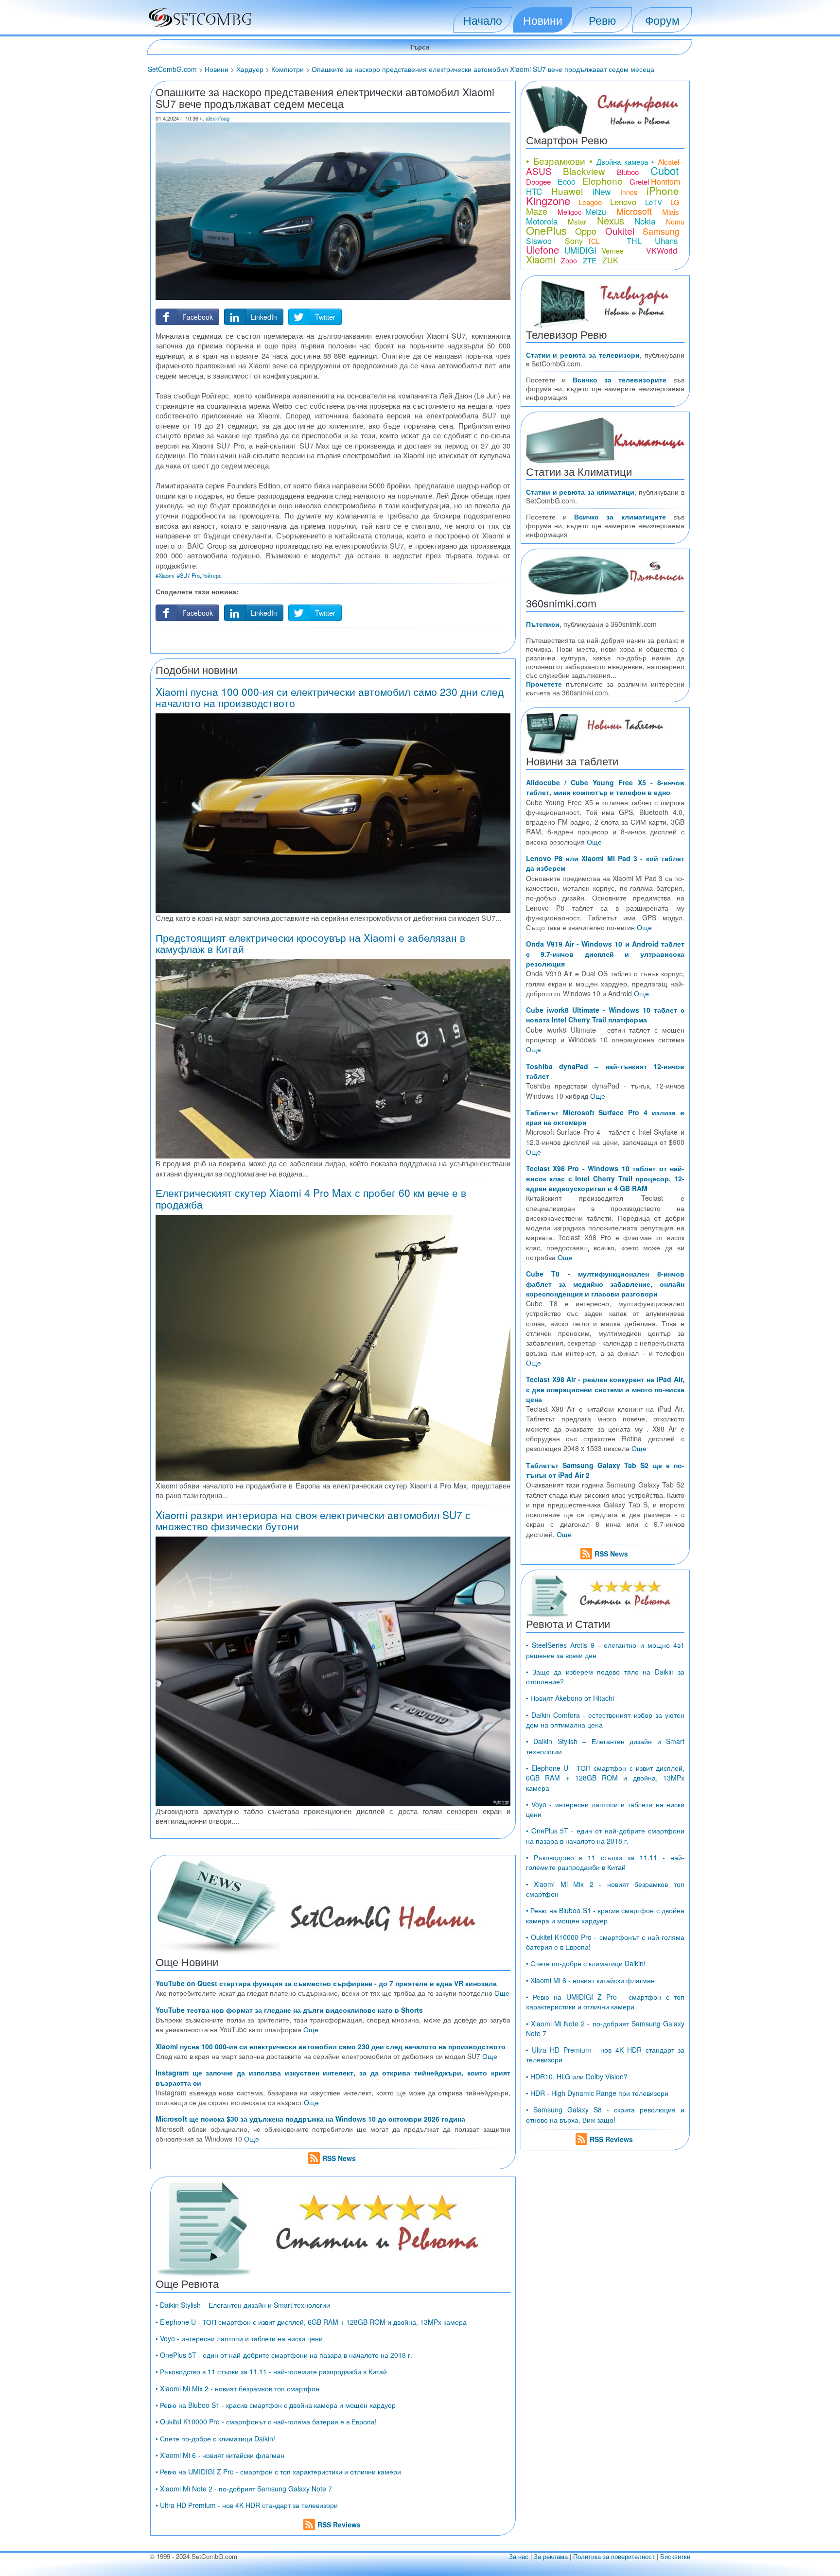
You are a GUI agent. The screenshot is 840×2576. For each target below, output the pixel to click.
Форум (662, 20)
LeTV (654, 202)
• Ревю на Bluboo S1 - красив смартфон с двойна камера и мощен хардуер (276, 2405)
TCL (594, 241)
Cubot (665, 170)
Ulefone (542, 250)
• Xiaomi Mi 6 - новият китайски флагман (220, 2455)
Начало (483, 20)
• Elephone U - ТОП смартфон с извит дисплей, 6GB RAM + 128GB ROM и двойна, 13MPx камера (311, 2322)
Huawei (567, 191)
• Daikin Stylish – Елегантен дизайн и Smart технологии (243, 2305)
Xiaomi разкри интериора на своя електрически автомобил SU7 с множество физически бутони (313, 1520)
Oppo (586, 231)
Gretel (639, 182)
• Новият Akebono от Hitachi (570, 1698)
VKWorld (662, 251)
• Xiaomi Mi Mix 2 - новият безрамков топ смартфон (237, 2388)
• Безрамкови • (560, 161)
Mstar (577, 221)
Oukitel (620, 231)
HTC (534, 191)
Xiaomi (541, 259)
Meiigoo (570, 212)
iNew (602, 191)
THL (634, 241)
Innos (629, 192)
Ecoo (567, 182)
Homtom (665, 182)
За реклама (551, 2556)
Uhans (666, 240)
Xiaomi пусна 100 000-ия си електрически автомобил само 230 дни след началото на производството (330, 697)
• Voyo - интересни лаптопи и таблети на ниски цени (239, 2338)
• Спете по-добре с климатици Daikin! (215, 2438)
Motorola (542, 221)
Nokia (645, 221)
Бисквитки (675, 2556)
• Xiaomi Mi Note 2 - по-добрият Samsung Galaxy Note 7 (244, 2489)
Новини (543, 20)
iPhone (663, 190)
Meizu (596, 212)
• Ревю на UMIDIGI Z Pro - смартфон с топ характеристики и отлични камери (278, 2472)
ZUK (610, 260)
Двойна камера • (625, 162)
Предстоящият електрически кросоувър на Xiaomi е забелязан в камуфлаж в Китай (310, 943)
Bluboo (628, 172)
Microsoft (634, 211)
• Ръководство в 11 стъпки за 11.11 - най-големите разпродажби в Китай (271, 2371)
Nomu (675, 222)
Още (502, 1993)
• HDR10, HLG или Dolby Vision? (577, 2076)
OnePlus (546, 230)
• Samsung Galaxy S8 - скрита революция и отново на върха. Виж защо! (605, 2114)
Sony (574, 241)
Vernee (613, 251)
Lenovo (623, 201)
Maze (537, 211)
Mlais (671, 212)
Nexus (611, 220)
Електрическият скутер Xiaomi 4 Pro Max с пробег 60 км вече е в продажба (311, 1198)
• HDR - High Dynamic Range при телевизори (597, 2093)
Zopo (569, 260)
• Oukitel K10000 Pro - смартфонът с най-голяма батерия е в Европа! (266, 2421)
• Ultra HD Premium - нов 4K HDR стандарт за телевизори (247, 2505)
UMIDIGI (580, 250)
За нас (519, 2556)
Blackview (584, 171)
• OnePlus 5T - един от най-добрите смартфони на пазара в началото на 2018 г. (284, 2355)
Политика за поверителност (614, 2556)
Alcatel (668, 162)
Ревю (602, 20)
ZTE (590, 260)
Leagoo (590, 202)
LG (675, 202)
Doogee (538, 182)
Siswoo (539, 241)
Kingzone (548, 200)
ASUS (539, 171)
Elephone (603, 181)
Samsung (661, 231)
